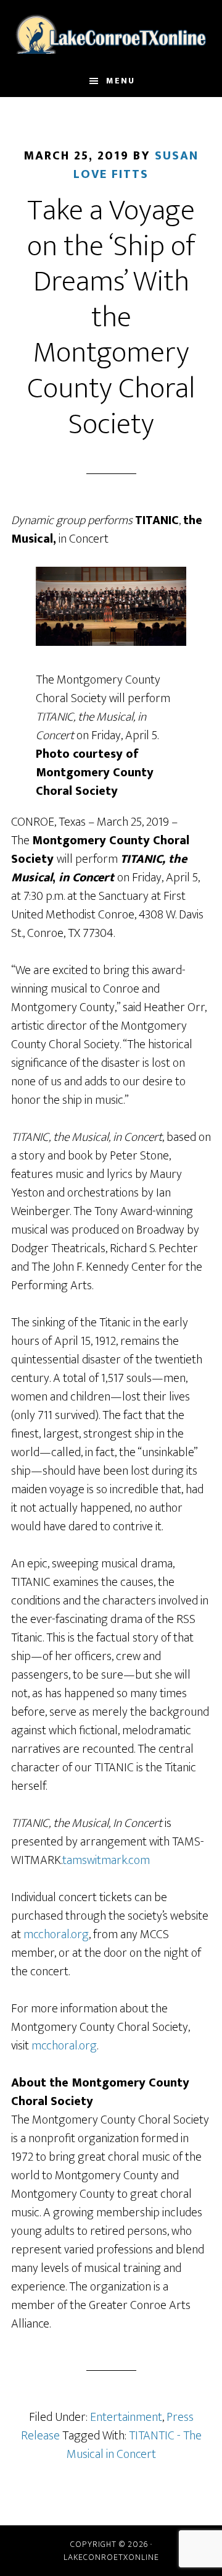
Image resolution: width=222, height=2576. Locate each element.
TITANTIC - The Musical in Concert (134, 2445)
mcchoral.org (56, 1934)
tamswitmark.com (106, 1860)
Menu (121, 81)
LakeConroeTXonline (111, 33)
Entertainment (126, 2417)
